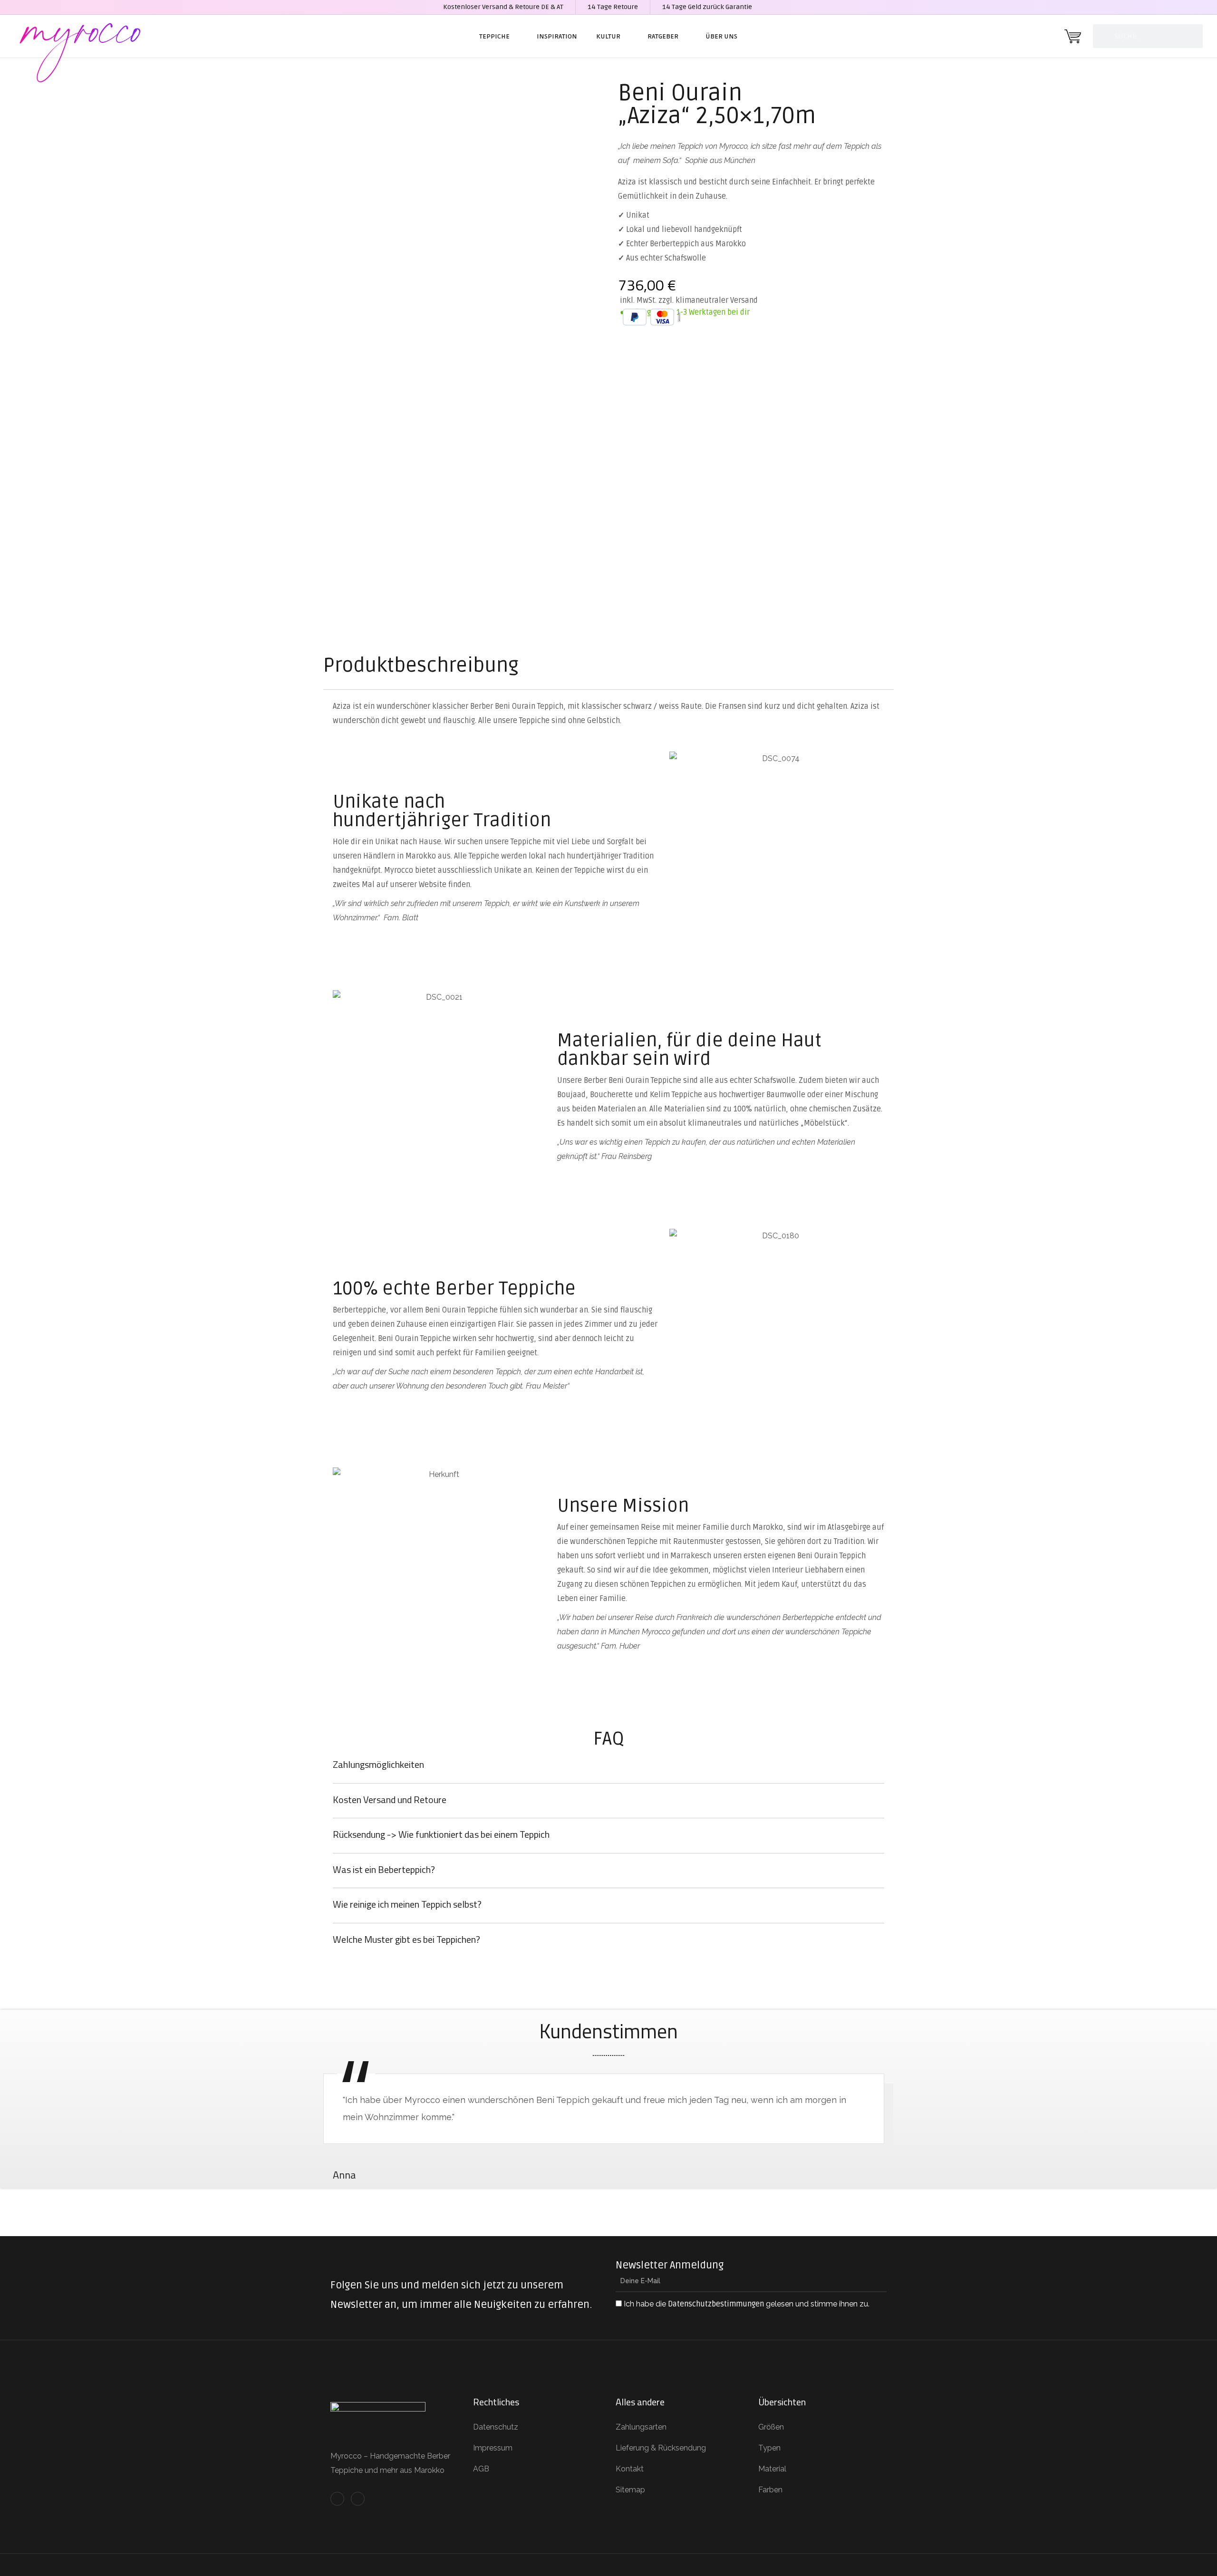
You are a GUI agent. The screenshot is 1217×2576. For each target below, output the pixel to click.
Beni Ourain (680, 93)
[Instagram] (358, 2499)
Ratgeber (663, 36)
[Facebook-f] (337, 2499)
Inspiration (557, 36)
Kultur (608, 36)
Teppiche (494, 36)
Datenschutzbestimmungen (716, 2304)
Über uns (721, 36)
